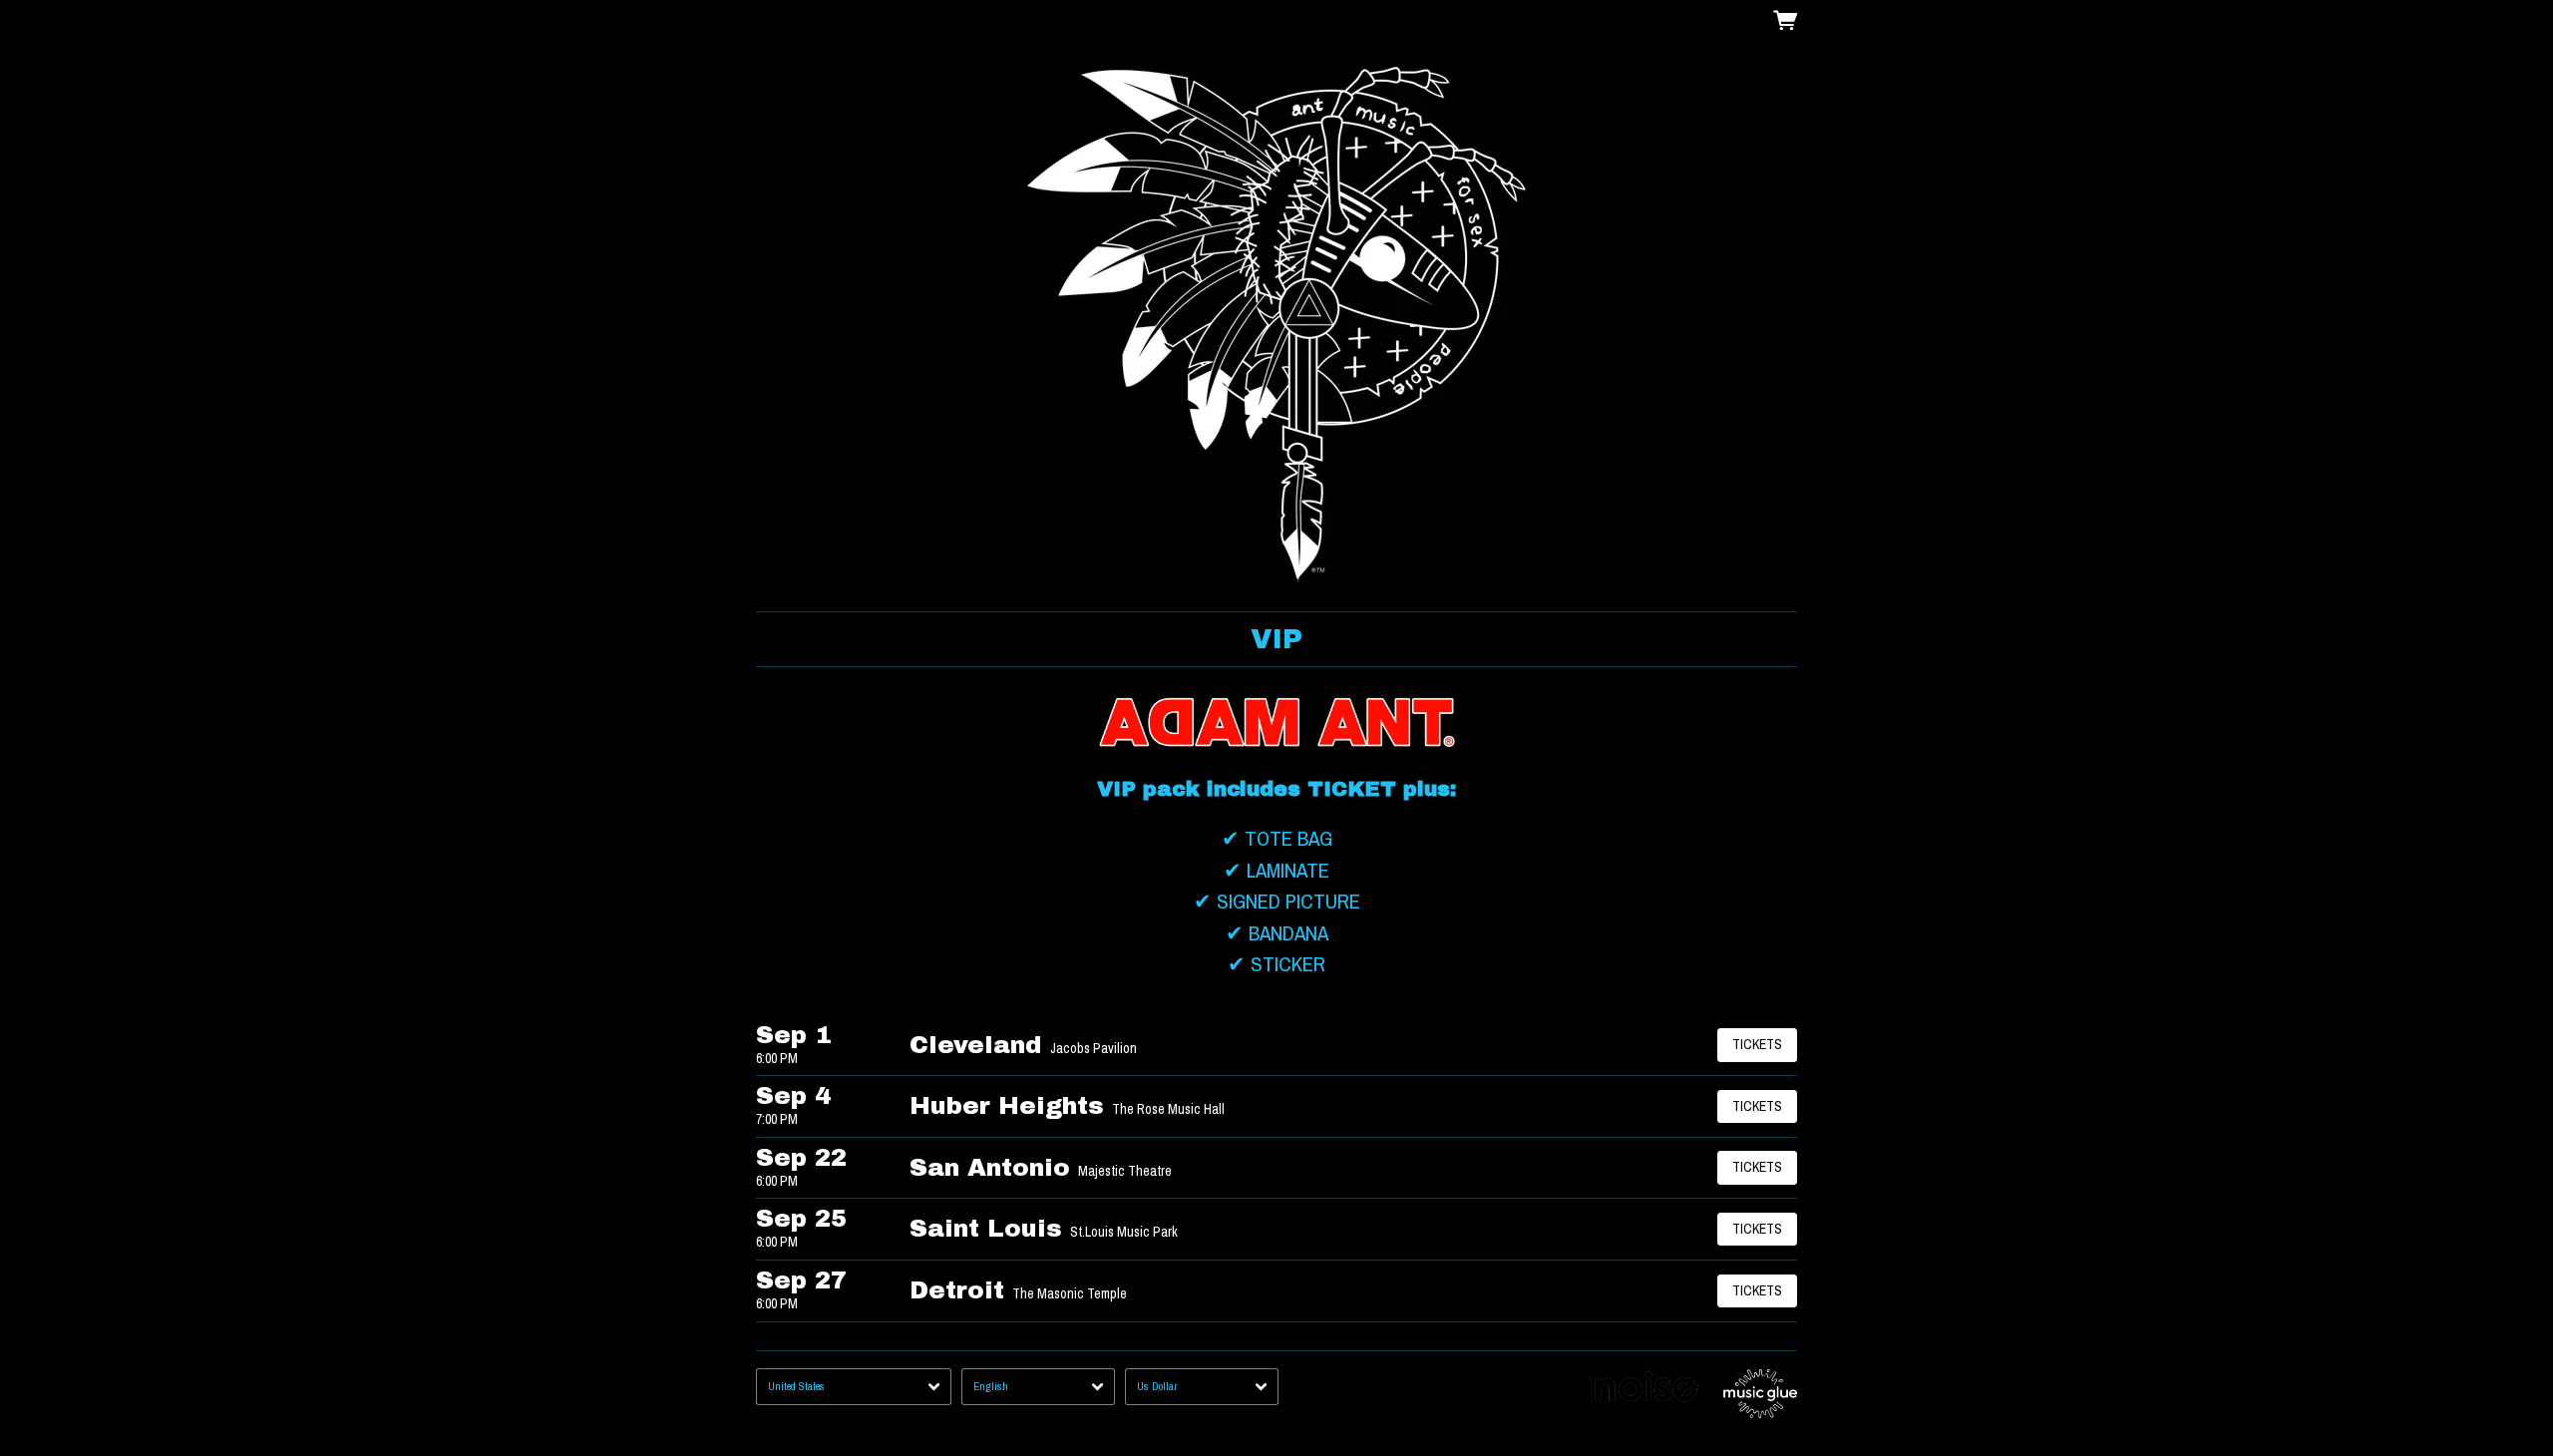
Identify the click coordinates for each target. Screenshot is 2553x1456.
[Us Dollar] (1202, 1387)
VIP (1276, 639)
